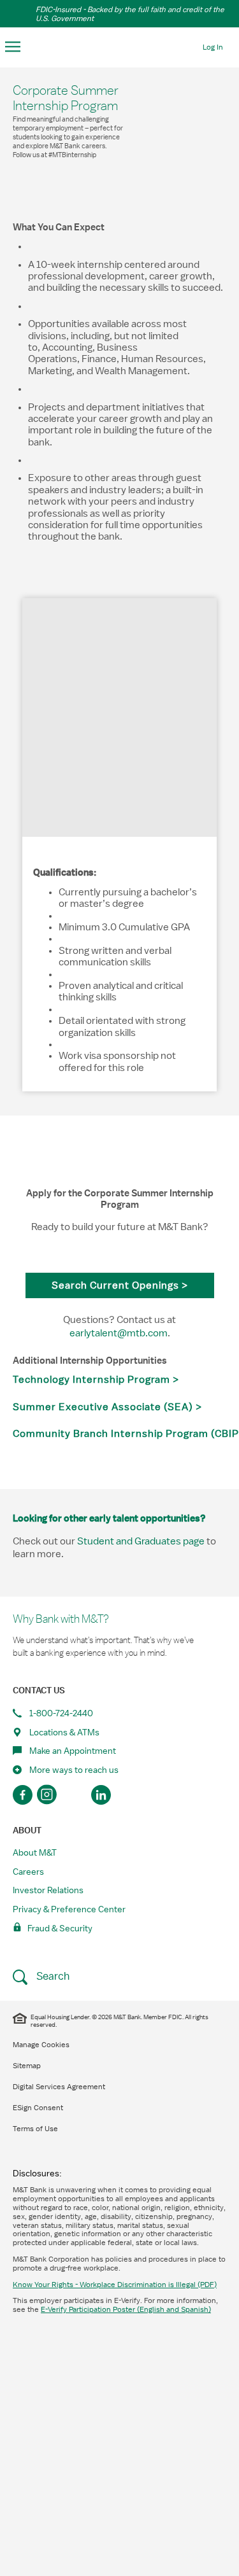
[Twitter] (75, 1795)
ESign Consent (38, 2108)
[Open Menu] (13, 47)
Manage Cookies (41, 2045)
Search (52, 1976)
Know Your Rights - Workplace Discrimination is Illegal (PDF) (115, 2285)
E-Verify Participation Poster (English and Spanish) (126, 2309)
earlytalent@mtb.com (119, 1333)
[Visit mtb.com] (120, 46)
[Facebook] (23, 1795)
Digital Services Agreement (59, 2087)
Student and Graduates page (141, 1541)
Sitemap (27, 2066)
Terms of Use (35, 2129)
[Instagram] (49, 1795)
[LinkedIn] (101, 1795)
